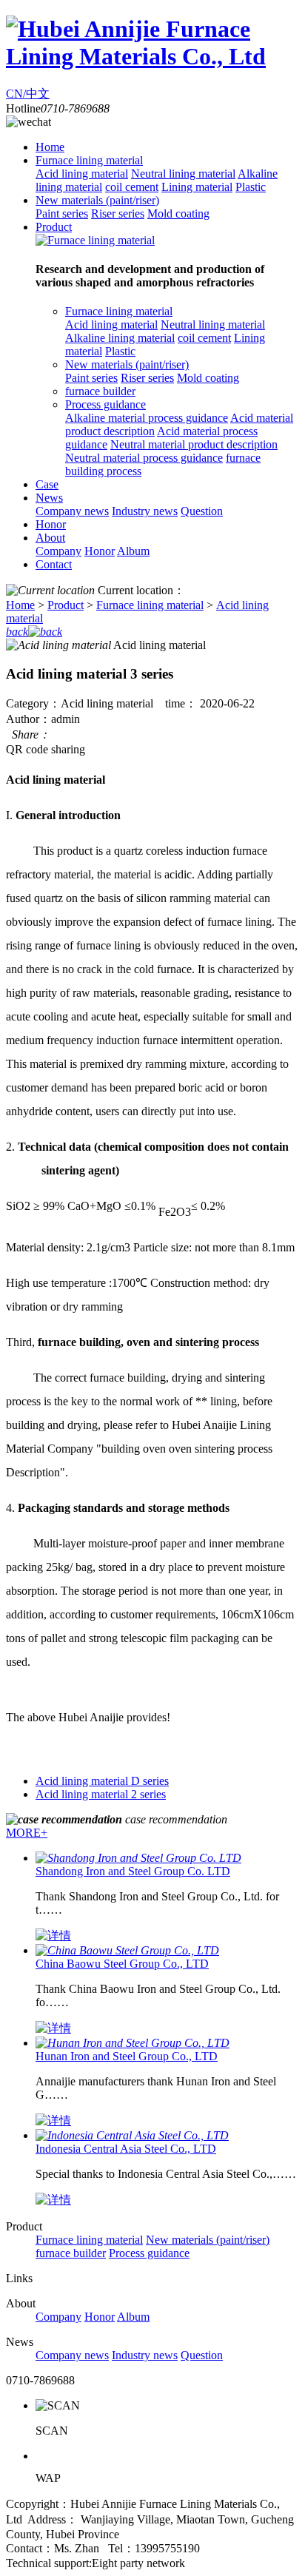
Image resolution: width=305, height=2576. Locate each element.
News (49, 498)
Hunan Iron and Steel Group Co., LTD (127, 2056)
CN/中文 (28, 94)
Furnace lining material (89, 160)
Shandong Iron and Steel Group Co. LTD (133, 1871)
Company (58, 551)
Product (54, 227)
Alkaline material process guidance (147, 418)
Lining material (197, 187)
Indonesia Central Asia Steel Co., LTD (126, 2149)
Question (202, 511)
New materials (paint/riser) (97, 200)
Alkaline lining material (120, 338)
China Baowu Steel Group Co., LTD (122, 1964)
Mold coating (178, 213)
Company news (72, 511)
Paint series (62, 213)
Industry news (145, 511)
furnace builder (100, 391)
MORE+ (27, 1833)
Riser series (118, 213)
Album (133, 551)
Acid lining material (82, 174)
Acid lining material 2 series (101, 1794)
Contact (54, 564)
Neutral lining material (183, 174)
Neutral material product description (194, 444)
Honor (51, 524)
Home (50, 147)
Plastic (251, 187)
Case (47, 484)
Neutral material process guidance (144, 458)
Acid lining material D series (102, 1781)
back (17, 632)
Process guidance (105, 404)
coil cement (132, 187)
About (50, 538)
